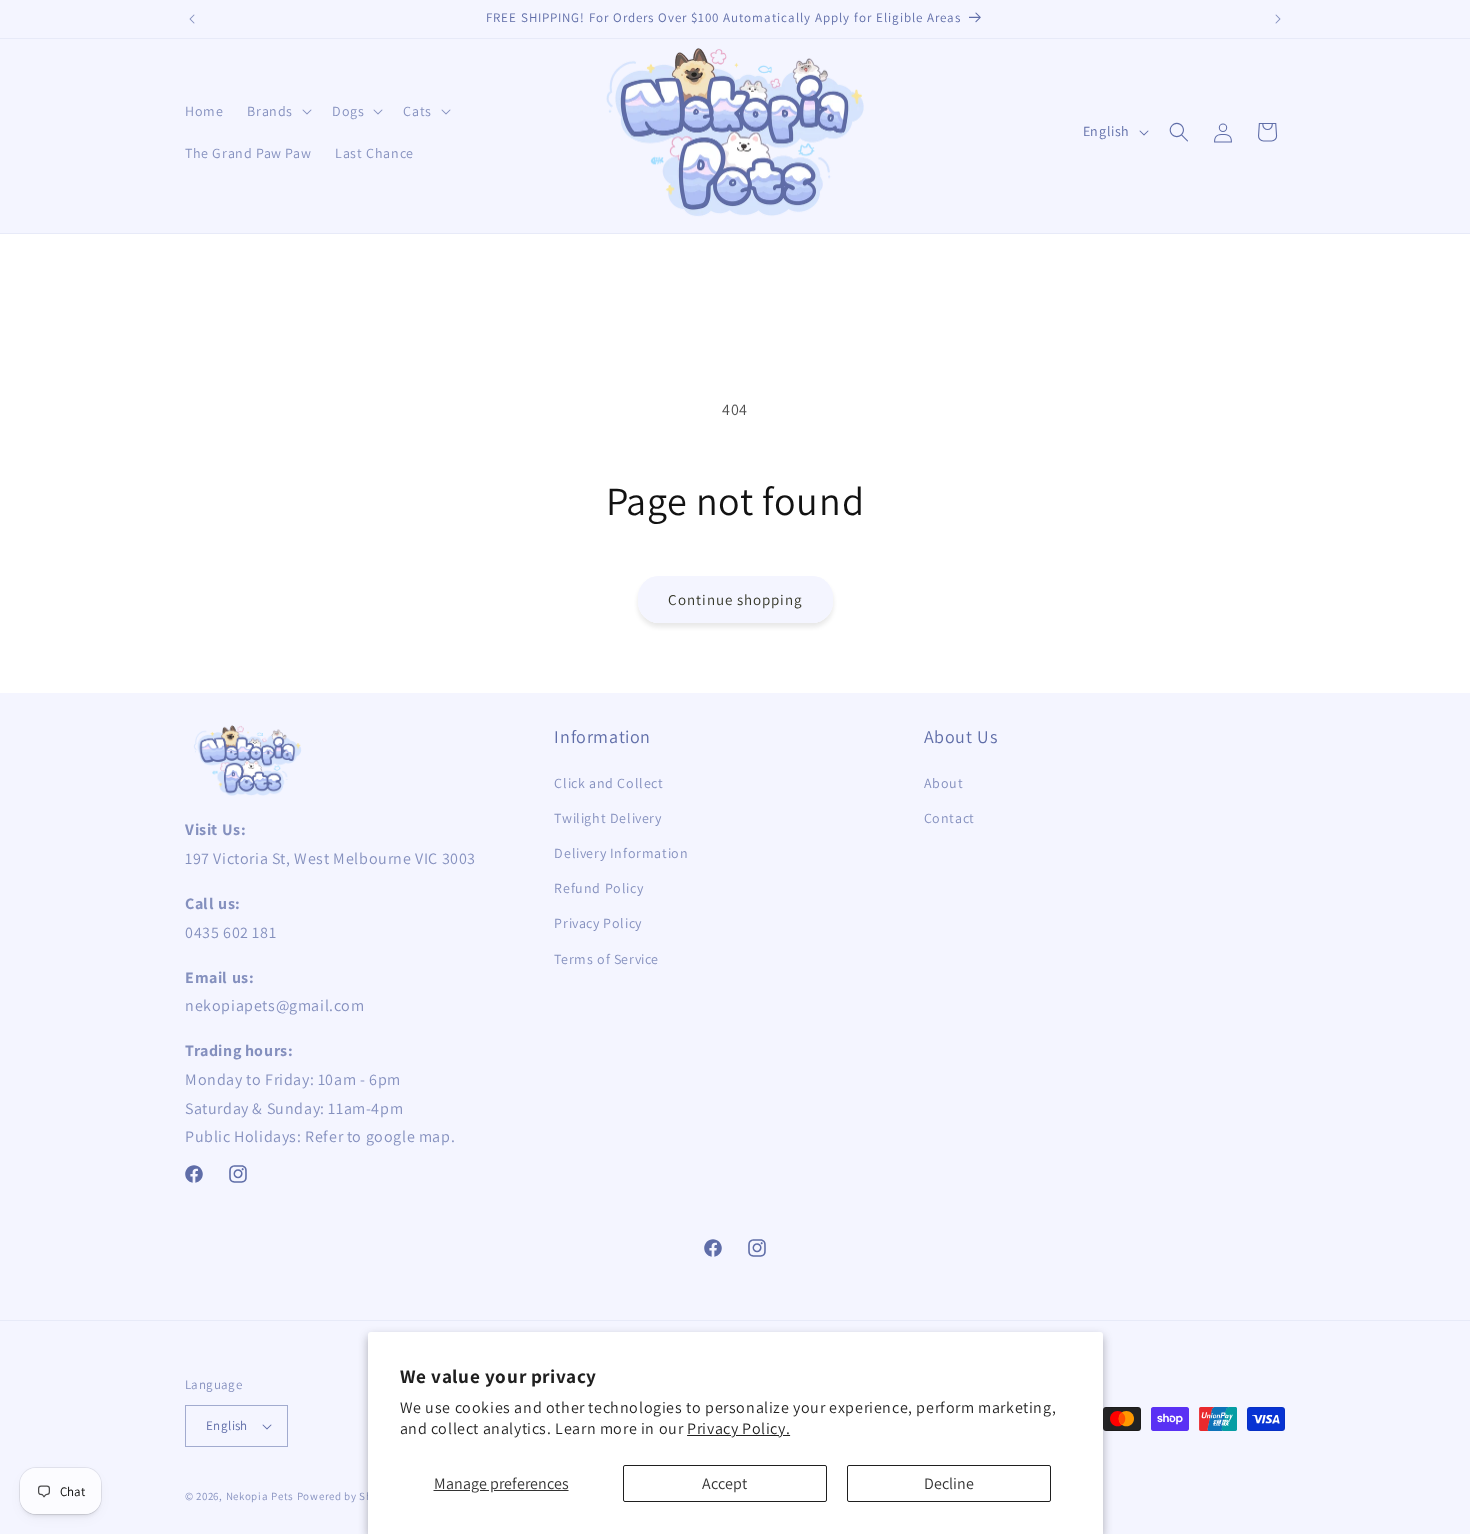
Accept (724, 1483)
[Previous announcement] (192, 19)
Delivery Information (621, 853)
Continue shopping (735, 599)
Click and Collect (608, 783)
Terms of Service (606, 959)
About (944, 783)
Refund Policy (598, 888)
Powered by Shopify (348, 1496)
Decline (949, 1483)
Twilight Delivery (607, 818)
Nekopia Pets (260, 1496)
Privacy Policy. (738, 1428)
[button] (277, 111)
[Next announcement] (1278, 19)
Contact (949, 818)
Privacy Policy (597, 923)
